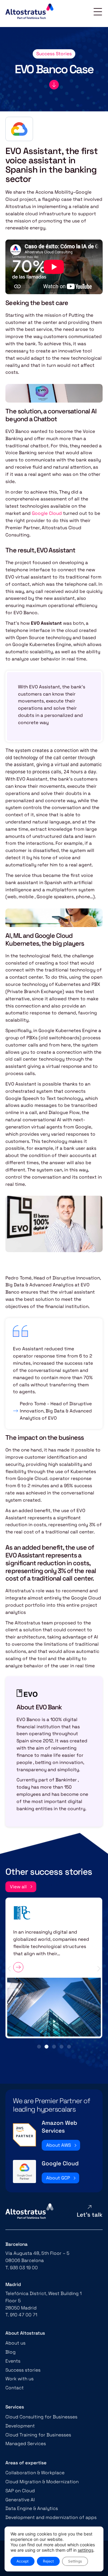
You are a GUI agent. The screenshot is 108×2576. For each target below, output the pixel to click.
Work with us (19, 2379)
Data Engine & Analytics (32, 2508)
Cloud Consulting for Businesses (41, 2417)
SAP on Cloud (20, 2491)
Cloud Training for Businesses (38, 2435)
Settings (75, 2561)
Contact (15, 2388)
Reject (48, 2561)
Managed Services (26, 2443)
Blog (10, 2352)
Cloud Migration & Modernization (42, 2482)
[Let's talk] (89, 2207)
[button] (9, 1969)
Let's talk (90, 2215)
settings (85, 2550)
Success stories (23, 2370)
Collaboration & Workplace (35, 2473)
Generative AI (20, 2500)
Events (13, 2361)
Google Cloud (47, 513)
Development (20, 2426)
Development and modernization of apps (51, 2517)
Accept (22, 2561)
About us (15, 2343)
